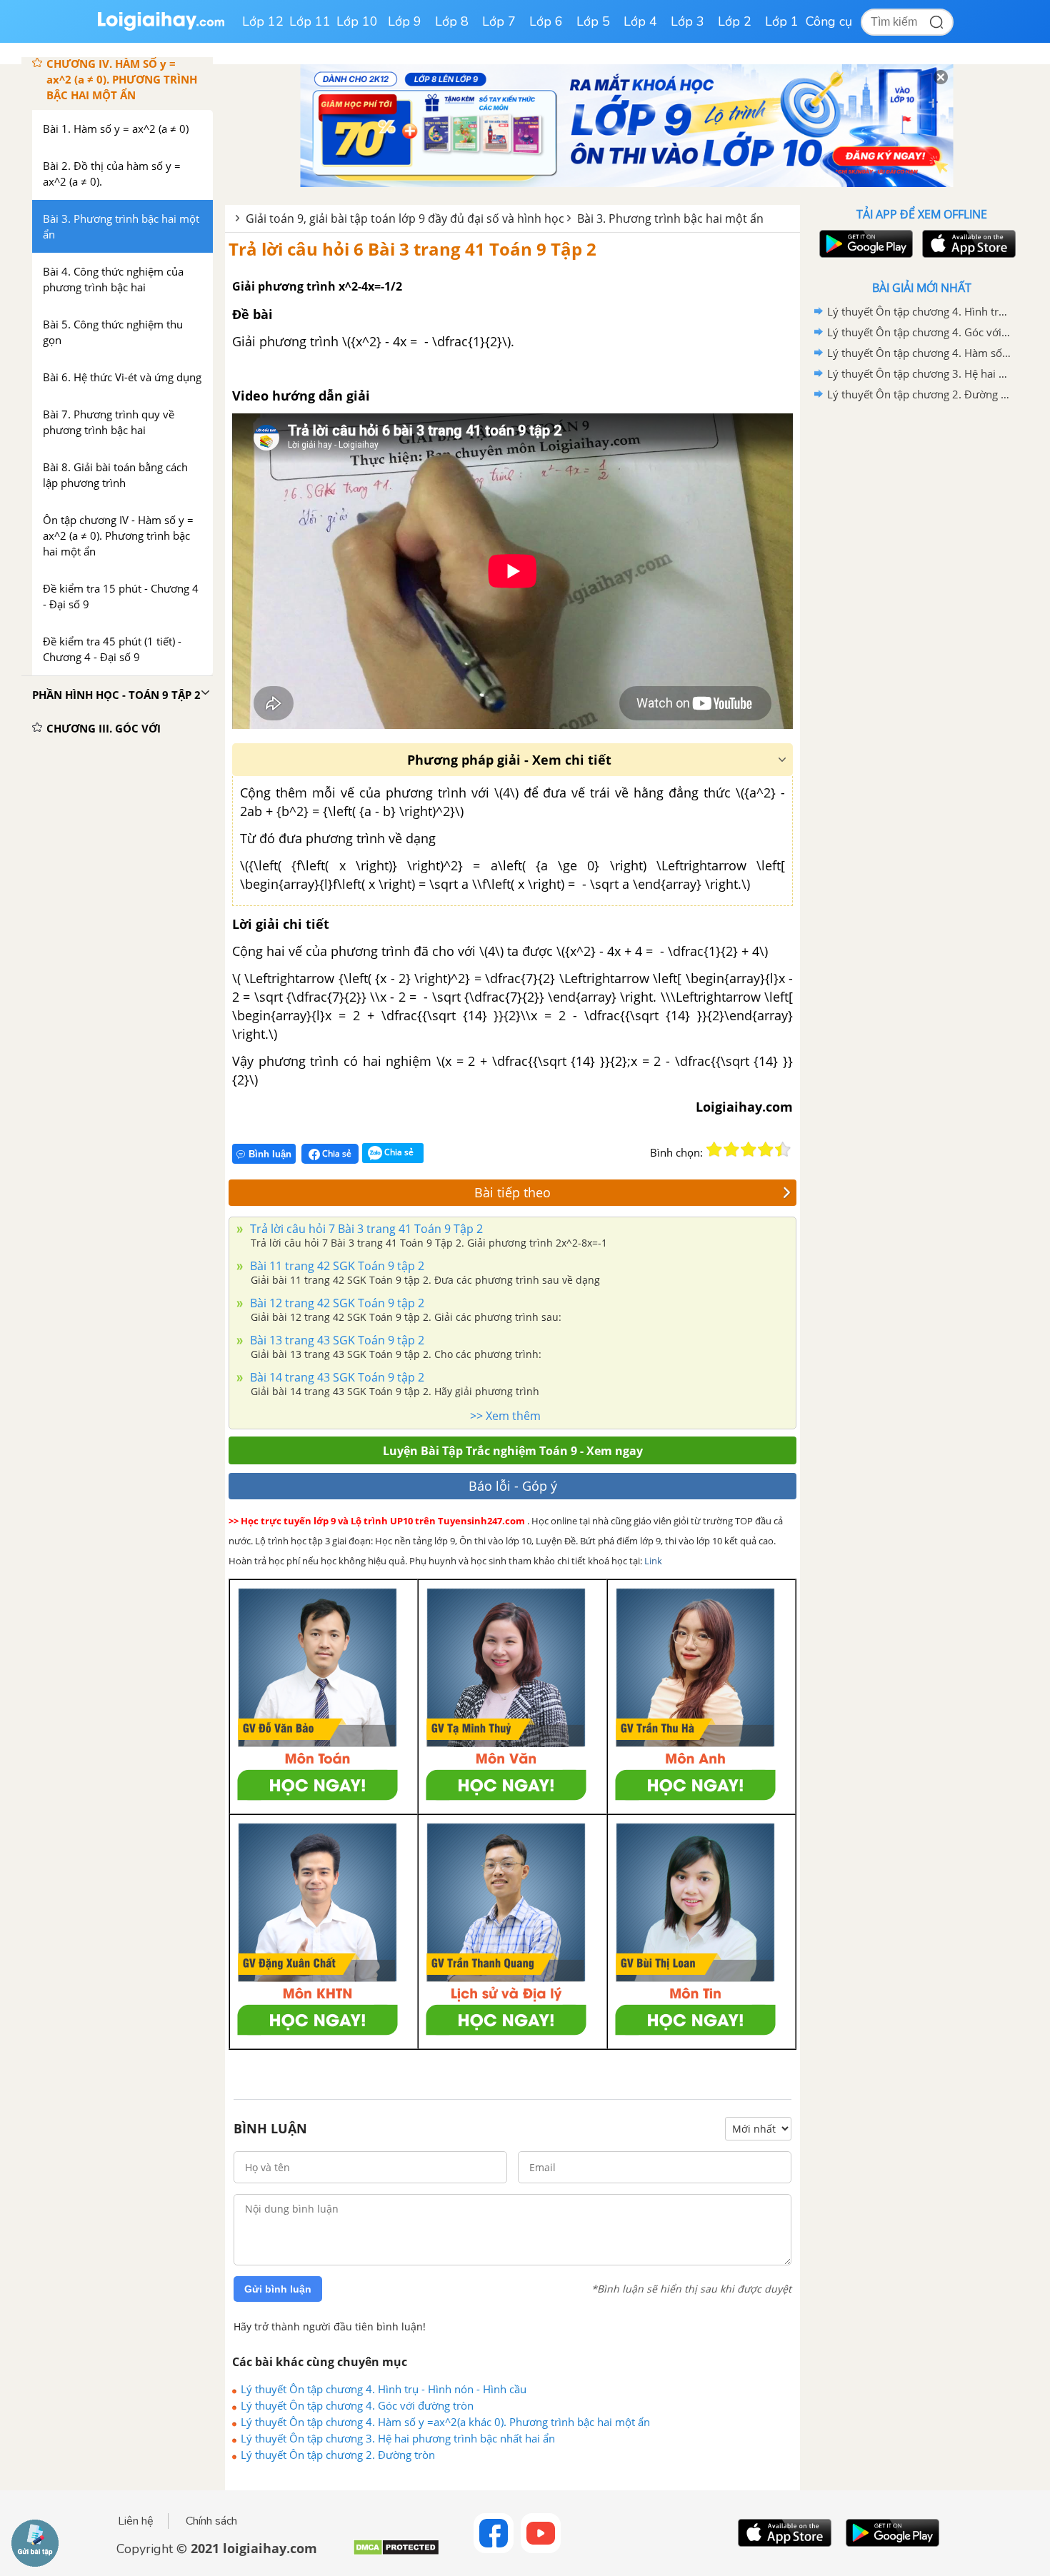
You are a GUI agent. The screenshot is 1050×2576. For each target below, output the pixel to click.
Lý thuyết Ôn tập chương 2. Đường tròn (338, 2455)
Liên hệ (136, 2521)
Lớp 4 (640, 21)
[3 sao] (749, 1149)
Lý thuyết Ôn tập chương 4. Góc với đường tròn (357, 2405)
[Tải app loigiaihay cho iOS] (967, 244)
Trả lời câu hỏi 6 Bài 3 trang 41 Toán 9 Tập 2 (412, 249)
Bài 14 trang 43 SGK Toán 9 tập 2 (336, 1377)
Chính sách (211, 2521)
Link (653, 1561)
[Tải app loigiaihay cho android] (864, 244)
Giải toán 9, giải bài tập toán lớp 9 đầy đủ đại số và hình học (405, 218)
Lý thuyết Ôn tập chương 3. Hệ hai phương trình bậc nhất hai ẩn (398, 2438)
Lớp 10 (357, 21)
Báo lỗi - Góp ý (513, 1486)
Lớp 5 (593, 21)
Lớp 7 (499, 21)
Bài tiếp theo (512, 1192)
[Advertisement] (921, 632)
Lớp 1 (782, 21)
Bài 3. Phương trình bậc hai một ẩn (670, 218)
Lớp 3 (687, 21)
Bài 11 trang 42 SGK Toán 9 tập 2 (336, 1266)
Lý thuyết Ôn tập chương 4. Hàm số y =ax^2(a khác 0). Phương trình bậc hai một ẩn (445, 2422)
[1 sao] (714, 1149)
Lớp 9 (405, 21)
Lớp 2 (735, 21)
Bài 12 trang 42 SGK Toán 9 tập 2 (336, 1303)
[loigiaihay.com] (161, 27)
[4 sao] (766, 1149)
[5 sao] (783, 1149)
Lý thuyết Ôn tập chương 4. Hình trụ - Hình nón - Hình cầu (384, 2389)
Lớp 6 (546, 21)
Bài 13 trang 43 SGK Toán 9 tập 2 (336, 1340)
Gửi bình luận (278, 2289)
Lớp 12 (263, 21)
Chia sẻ (336, 1153)
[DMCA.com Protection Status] (396, 2553)
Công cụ (829, 21)
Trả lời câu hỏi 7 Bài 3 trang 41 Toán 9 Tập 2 (365, 1229)
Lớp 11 (310, 21)
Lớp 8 (452, 21)
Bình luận (270, 1154)
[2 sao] (731, 1149)
